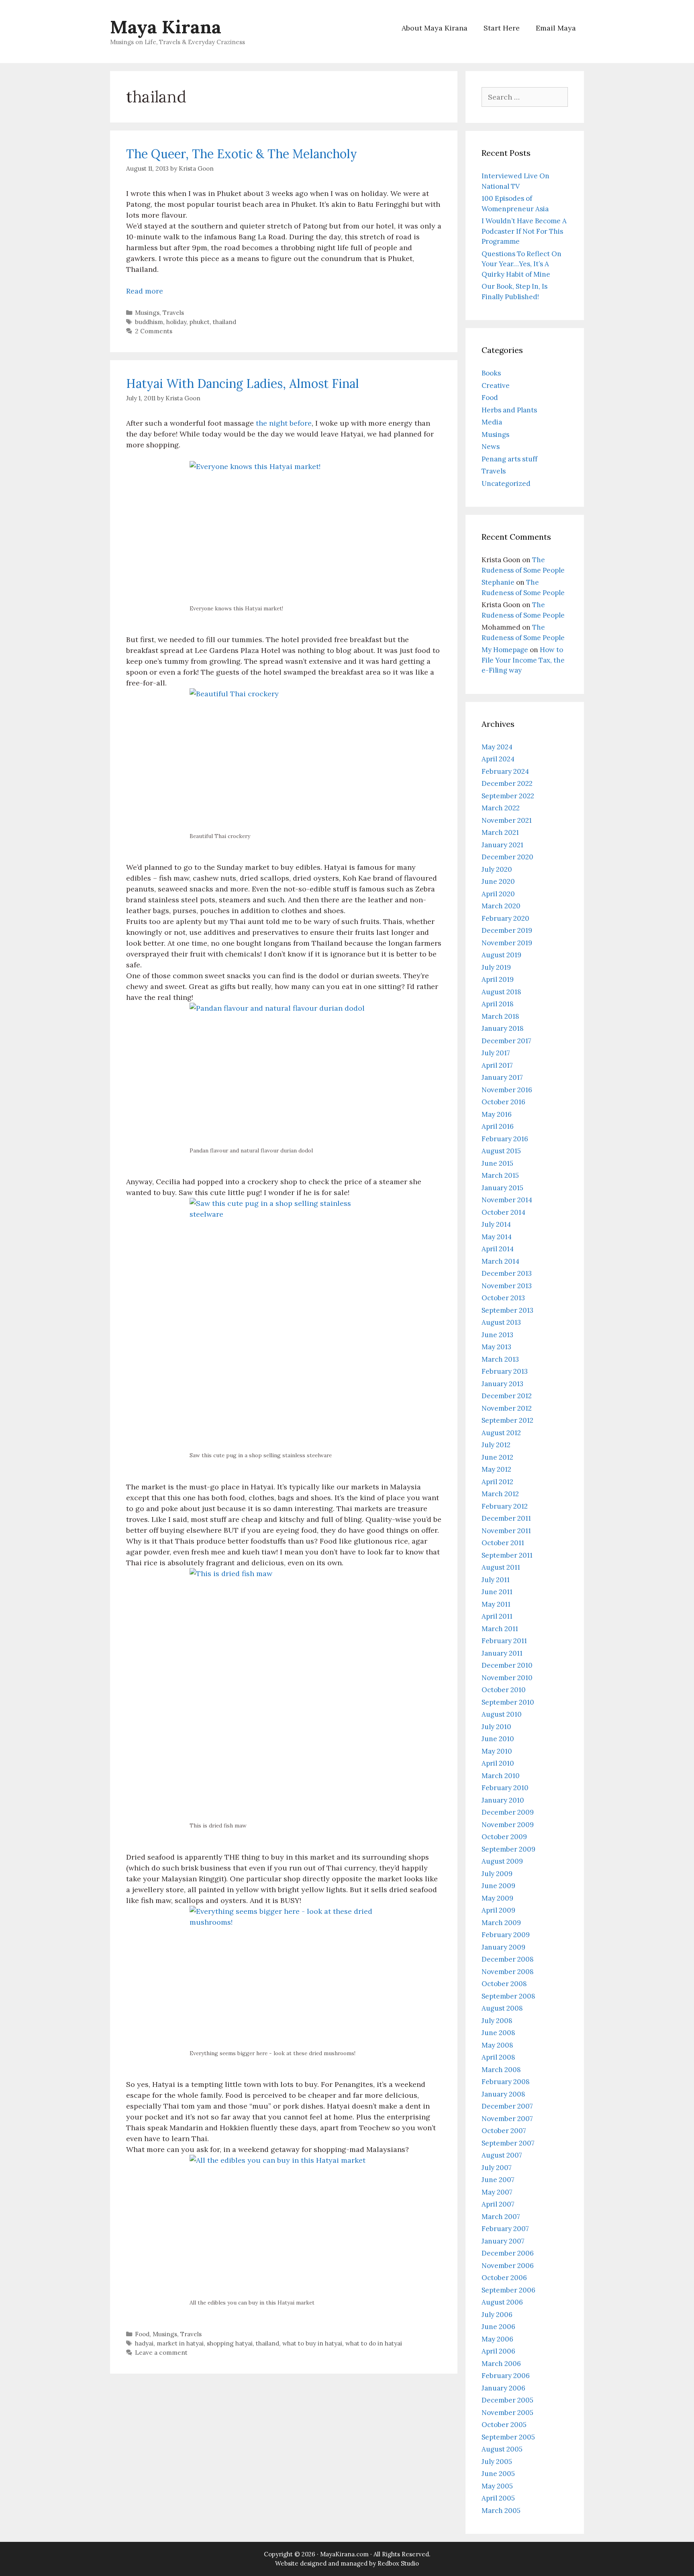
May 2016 (497, 1114)
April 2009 (498, 1910)
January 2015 (502, 1188)
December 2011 (506, 1518)
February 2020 (505, 918)
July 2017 (496, 1053)
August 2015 (501, 1151)
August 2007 (502, 2155)
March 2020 (501, 906)
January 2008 (503, 2094)
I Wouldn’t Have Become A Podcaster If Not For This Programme (524, 231)
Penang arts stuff (509, 459)
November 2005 (507, 2413)
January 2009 (503, 1947)
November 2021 (507, 820)
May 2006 (497, 2339)
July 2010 (496, 1727)
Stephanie (498, 582)
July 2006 (497, 2315)
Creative (496, 385)
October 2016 (503, 1102)
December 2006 (508, 2253)
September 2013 (507, 1310)
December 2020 (507, 857)
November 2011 (506, 1531)
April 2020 (498, 894)
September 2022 (508, 796)
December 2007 (507, 2106)
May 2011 (496, 1604)
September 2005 (508, 2437)
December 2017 (506, 1041)
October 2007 (504, 2131)
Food (142, 2334)
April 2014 (498, 1249)
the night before (284, 423)
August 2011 (501, 1567)
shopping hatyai (230, 2343)
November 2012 (507, 1408)
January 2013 (502, 1384)
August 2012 (501, 1433)
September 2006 (508, 2290)
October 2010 (504, 1690)
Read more (145, 291)
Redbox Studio (398, 2563)
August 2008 (502, 2008)
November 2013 (507, 1286)
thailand (225, 322)
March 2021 (500, 832)
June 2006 (498, 2327)
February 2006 (506, 2376)
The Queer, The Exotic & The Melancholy (242, 154)
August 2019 (501, 955)
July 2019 (496, 967)
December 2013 (507, 1273)
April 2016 (498, 1126)
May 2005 (497, 2486)
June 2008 (498, 2033)
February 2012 (505, 1506)
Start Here (502, 28)
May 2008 (497, 2045)
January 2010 (503, 1800)
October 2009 (504, 1837)
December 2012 (507, 1396)
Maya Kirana (166, 27)
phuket (200, 322)
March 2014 (500, 1261)
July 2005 (497, 2462)
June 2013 (497, 1335)
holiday (176, 322)
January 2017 (502, 1077)
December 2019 (507, 930)
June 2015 (497, 1163)
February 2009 (506, 1935)
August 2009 (502, 1861)
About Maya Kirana (435, 28)
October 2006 (504, 2278)
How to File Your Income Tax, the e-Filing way (523, 660)
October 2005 (504, 2425)
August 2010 (502, 1714)
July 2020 (497, 869)
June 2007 (498, 2180)
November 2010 (507, 1678)
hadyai (144, 2343)
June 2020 (498, 881)
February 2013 (505, 1371)
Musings (147, 313)
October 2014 (503, 1212)
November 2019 (507, 943)
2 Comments (154, 331)
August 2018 (501, 992)
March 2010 (501, 1776)
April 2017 (497, 1065)
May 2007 (497, 2192)
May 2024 (497, 747)
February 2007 (505, 2229)
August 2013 (501, 1322)
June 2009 (498, 1886)
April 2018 (498, 1004)
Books (491, 373)
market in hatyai (180, 2343)
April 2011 (497, 1616)
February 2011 (504, 1641)
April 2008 (498, 2057)
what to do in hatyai (374, 2343)
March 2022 (501, 808)
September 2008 (508, 1996)
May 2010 (497, 1751)
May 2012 (496, 1469)
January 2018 (503, 1028)
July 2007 (497, 2168)
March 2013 (500, 1359)
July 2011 (496, 1580)
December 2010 (507, 1665)
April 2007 (498, 2204)
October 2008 (504, 1984)
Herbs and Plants (509, 410)
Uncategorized (506, 483)
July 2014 (496, 1224)
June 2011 (497, 1592)
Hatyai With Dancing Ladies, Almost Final (243, 383)
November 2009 (508, 1825)
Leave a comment (161, 2353)
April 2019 (498, 979)
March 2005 (501, 2511)
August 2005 (502, 2449)
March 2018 (500, 1016)
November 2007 (507, 2119)
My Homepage (505, 650)
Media (492, 422)
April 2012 (497, 1482)
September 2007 (508, 2143)
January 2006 (503, 2388)
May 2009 (497, 1898)
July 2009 (497, 1874)
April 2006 (498, 2351)
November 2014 (507, 1200)
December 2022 (507, 783)
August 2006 (502, 2302)
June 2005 (498, 2474)
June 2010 (498, 1739)
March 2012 (500, 1494)
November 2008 (508, 1972)
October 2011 (503, 1543)
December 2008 (508, 1959)
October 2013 (503, 1298)
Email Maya (556, 28)
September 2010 (508, 1702)
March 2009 (501, 1923)
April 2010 (498, 1763)
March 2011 (500, 1629)
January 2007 (503, 2241)
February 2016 (505, 1139)
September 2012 (507, 1420)
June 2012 (497, 1457)
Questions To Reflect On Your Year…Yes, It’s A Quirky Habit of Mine (522, 264)
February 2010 (505, 1788)
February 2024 (505, 771)
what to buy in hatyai (312, 2343)
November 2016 (507, 1090)
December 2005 (507, 2400)
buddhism (149, 322)
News (491, 447)
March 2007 (501, 2217)
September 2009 (508, 1849)
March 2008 (501, 2070)
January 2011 (502, 1653)
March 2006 (501, 2364)
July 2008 (497, 2021)
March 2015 (500, 1175)
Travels (173, 313)
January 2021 (502, 845)
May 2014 (497, 1237)
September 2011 (507, 1555)
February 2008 (506, 2082)
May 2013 (496, 1347)
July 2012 (496, 1445)
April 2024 (498, 759)
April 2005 (498, 2498)
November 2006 (508, 2266)
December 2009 (508, 1812)
